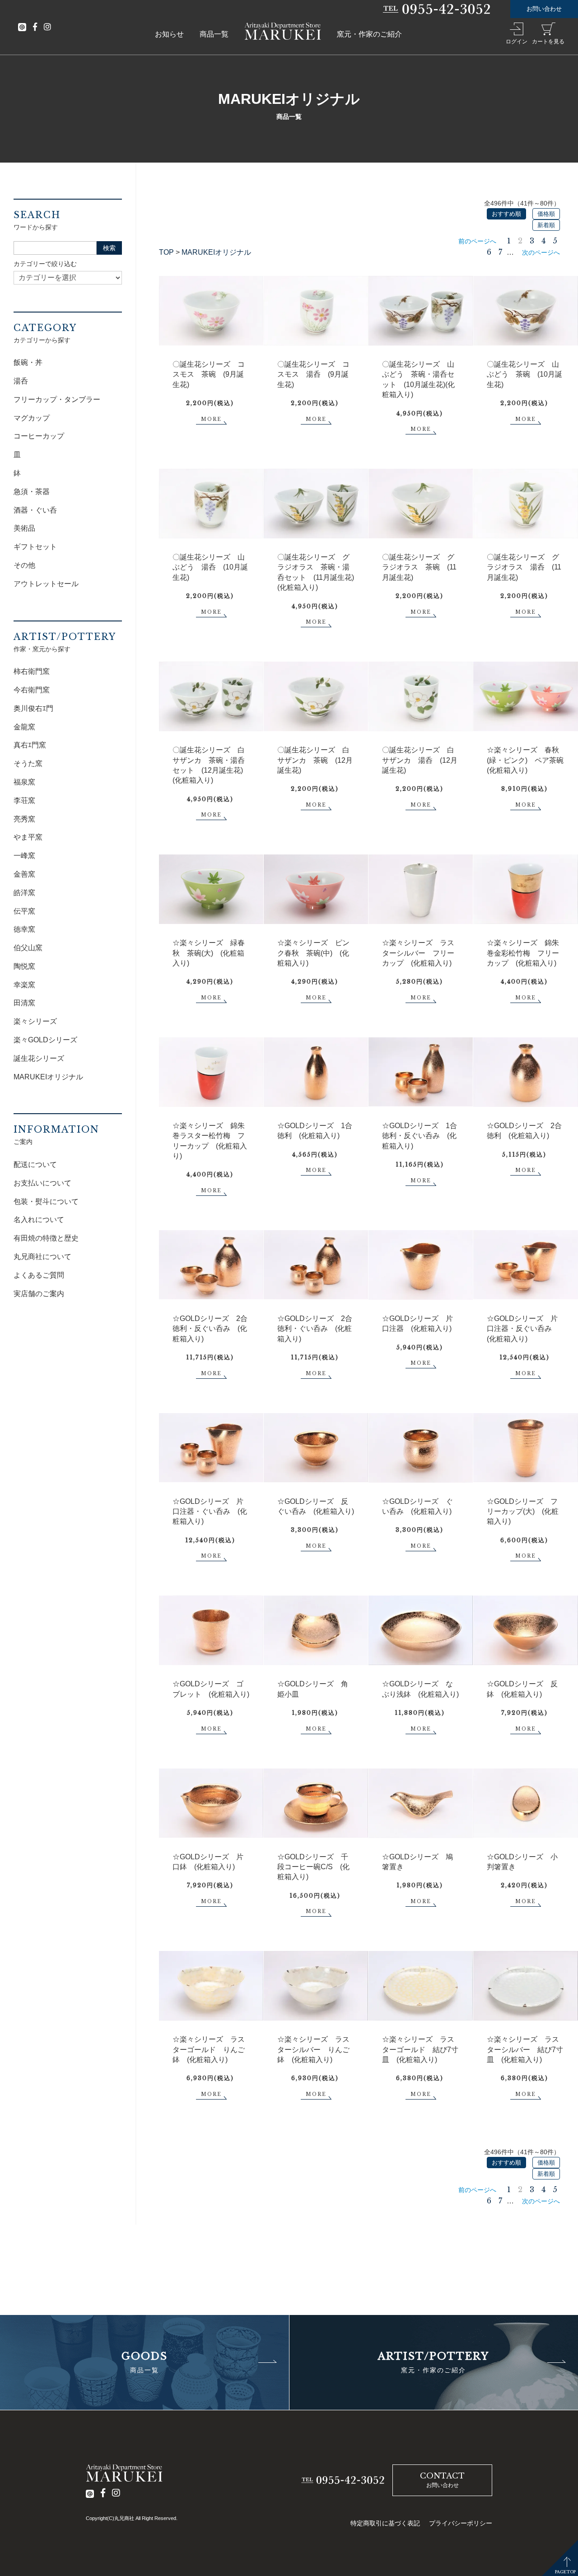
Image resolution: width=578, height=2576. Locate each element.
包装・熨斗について (46, 1202)
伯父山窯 (28, 948)
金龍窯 (24, 727)
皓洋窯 (24, 893)
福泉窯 (24, 782)
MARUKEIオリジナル (216, 252)
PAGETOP (565, 2572)
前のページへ (477, 241)
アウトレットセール (46, 584)
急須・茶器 (32, 492)
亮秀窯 (24, 819)
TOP (166, 252)
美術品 (24, 528)
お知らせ (169, 34)
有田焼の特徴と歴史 (46, 1238)
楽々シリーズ (35, 1021)
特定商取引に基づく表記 (385, 2523)
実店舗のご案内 (39, 1294)
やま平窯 (28, 837)
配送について (35, 1164)
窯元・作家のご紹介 (369, 34)
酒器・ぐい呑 (35, 510)
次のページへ (541, 252)
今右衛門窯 (32, 690)
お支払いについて (42, 1183)
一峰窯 (24, 856)
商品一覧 (214, 34)
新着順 (546, 225)
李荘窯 (24, 800)
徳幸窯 (24, 929)
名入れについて (39, 1220)
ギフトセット (35, 547)
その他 (24, 565)
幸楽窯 (24, 985)
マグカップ (32, 418)
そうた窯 (28, 763)
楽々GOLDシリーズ (45, 1040)
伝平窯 (24, 911)
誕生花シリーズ (39, 1058)
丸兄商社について (42, 1257)
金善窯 (24, 874)
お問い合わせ (544, 9)
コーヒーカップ (39, 436)
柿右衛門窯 (32, 671)
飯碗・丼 (28, 362)
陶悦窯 (24, 966)
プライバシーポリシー (461, 2523)
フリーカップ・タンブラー (57, 399)
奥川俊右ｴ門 (33, 708)
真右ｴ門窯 (30, 745)
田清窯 (24, 1003)
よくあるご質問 (39, 1275)
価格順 (546, 214)
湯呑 (21, 381)
